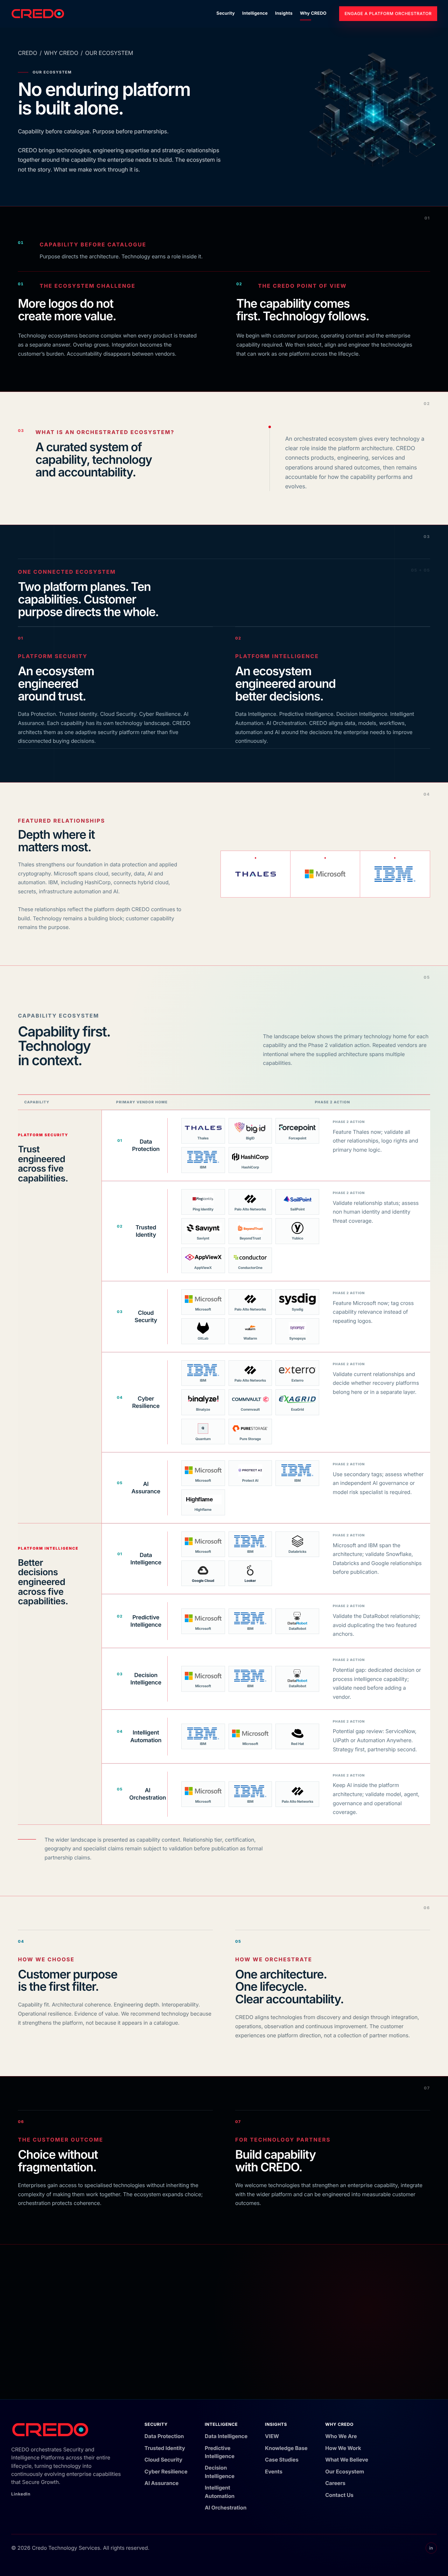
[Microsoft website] (325, 874)
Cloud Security (163, 2460)
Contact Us (339, 2495)
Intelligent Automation (220, 2492)
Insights (284, 13)
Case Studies (282, 2460)
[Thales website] (256, 874)
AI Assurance (162, 2483)
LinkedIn (21, 2494)
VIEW (272, 2436)
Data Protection (164, 2436)
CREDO (27, 53)
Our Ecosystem (345, 2472)
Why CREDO (313, 13)
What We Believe (347, 2460)
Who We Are (341, 2436)
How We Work (343, 2448)
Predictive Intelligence (220, 2452)
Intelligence (255, 13)
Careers (335, 2483)
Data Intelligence (226, 2436)
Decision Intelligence (220, 2472)
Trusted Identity (165, 2448)
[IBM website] (395, 874)
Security (226, 13)
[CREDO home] (38, 14)
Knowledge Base (286, 2448)
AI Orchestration (226, 2508)
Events (274, 2472)
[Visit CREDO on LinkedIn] (431, 2548)
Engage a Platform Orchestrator (388, 13)
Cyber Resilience (166, 2472)
